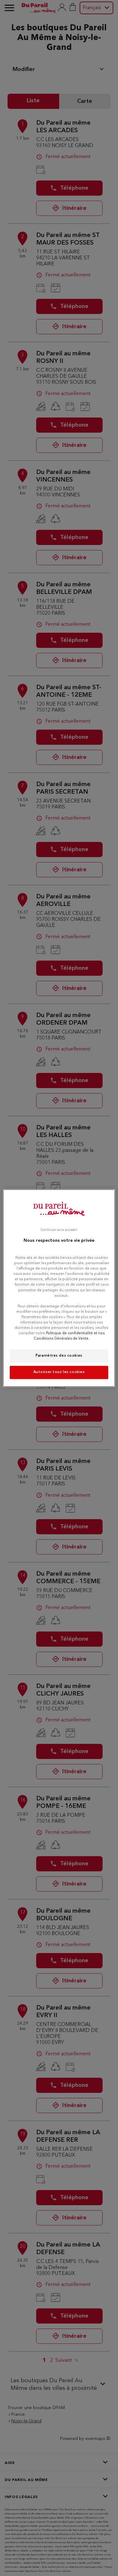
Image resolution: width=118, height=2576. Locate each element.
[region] (59, 1288)
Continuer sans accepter (59, 1230)
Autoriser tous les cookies (59, 1372)
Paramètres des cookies (59, 1356)
